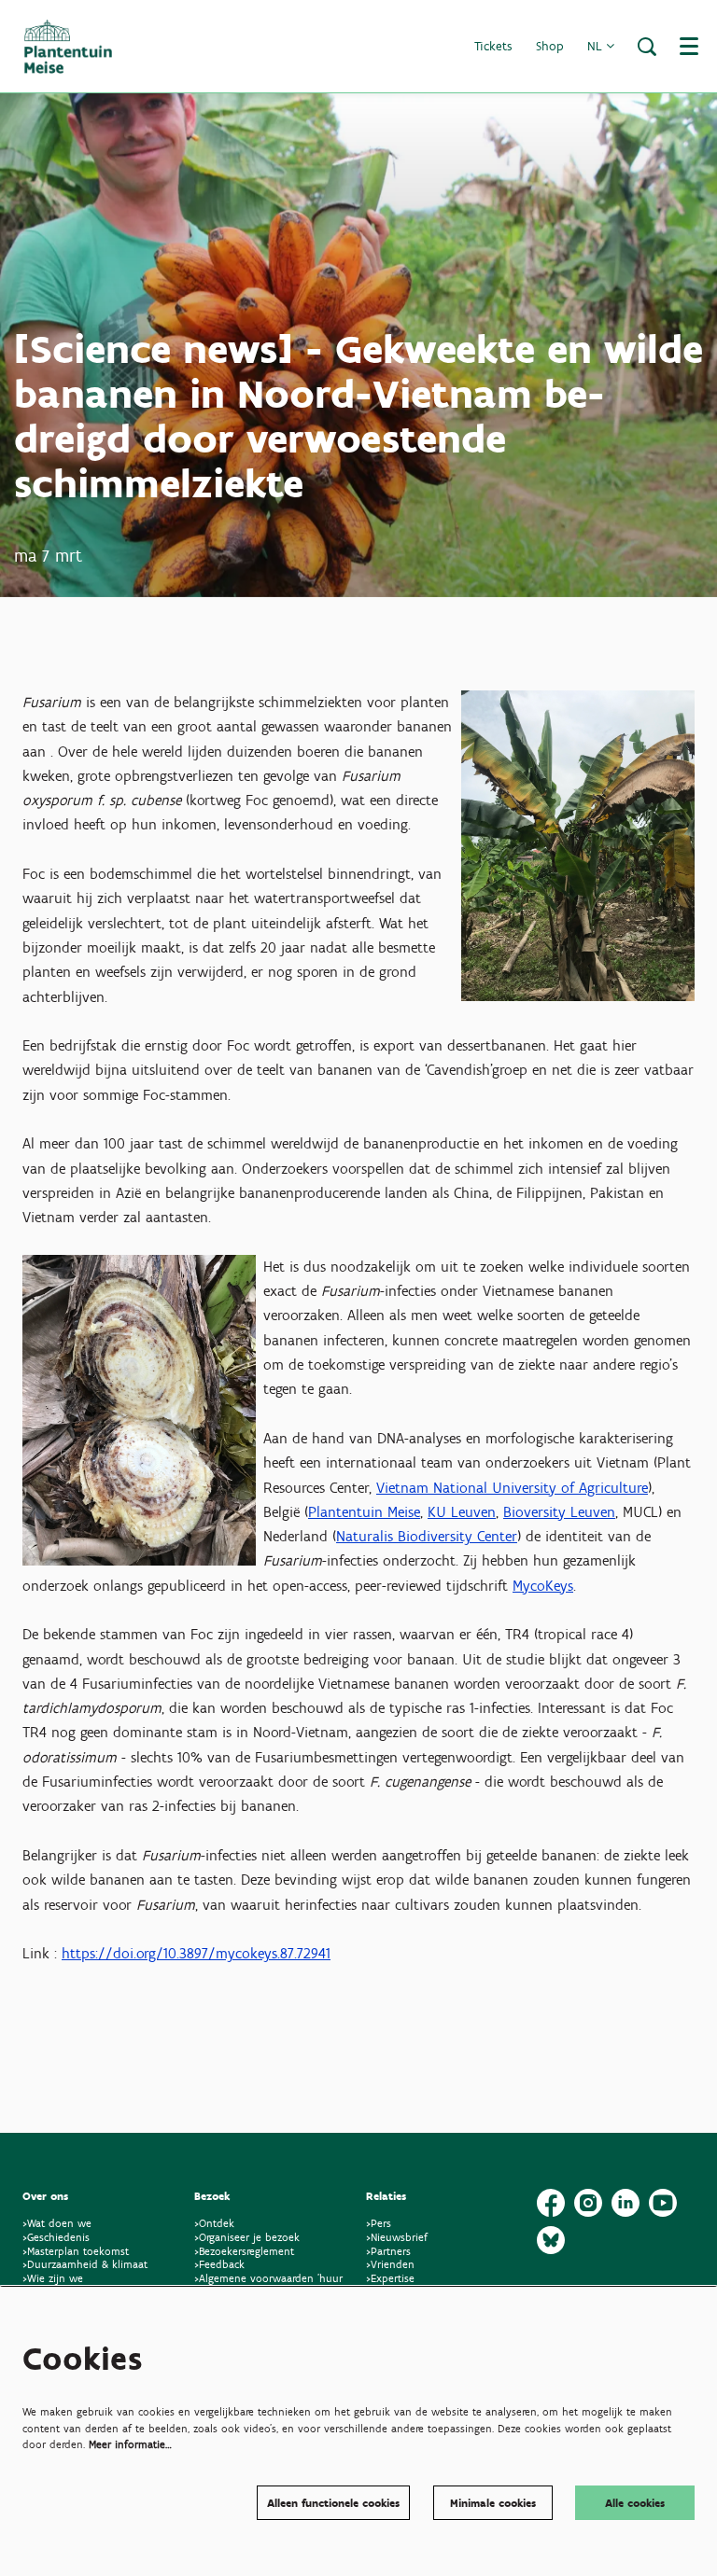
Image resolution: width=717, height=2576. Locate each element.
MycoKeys (543, 1586)
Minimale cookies (493, 2503)
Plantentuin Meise (364, 1512)
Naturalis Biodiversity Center (427, 1536)
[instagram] (588, 2203)
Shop (550, 46)
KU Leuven (462, 1512)
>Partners (388, 2251)
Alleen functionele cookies (333, 2503)
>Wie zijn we (53, 2278)
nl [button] (597, 46)
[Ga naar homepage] (68, 47)
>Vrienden (390, 2264)
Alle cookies (635, 2503)
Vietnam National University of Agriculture (512, 1488)
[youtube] (663, 2203)
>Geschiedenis (56, 2237)
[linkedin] (626, 2203)
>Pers (380, 2223)
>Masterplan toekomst (76, 2251)
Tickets (493, 46)
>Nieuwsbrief (397, 2237)
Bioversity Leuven (559, 1512)
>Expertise (390, 2278)
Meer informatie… (130, 2444)
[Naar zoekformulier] (647, 47)
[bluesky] (551, 2240)
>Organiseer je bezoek (247, 2237)
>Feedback (219, 2264)
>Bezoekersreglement (244, 2251)
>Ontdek (214, 2223)
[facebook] (551, 2203)
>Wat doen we (57, 2223)
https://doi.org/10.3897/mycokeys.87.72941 (196, 1953)
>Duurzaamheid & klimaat (85, 2264)
